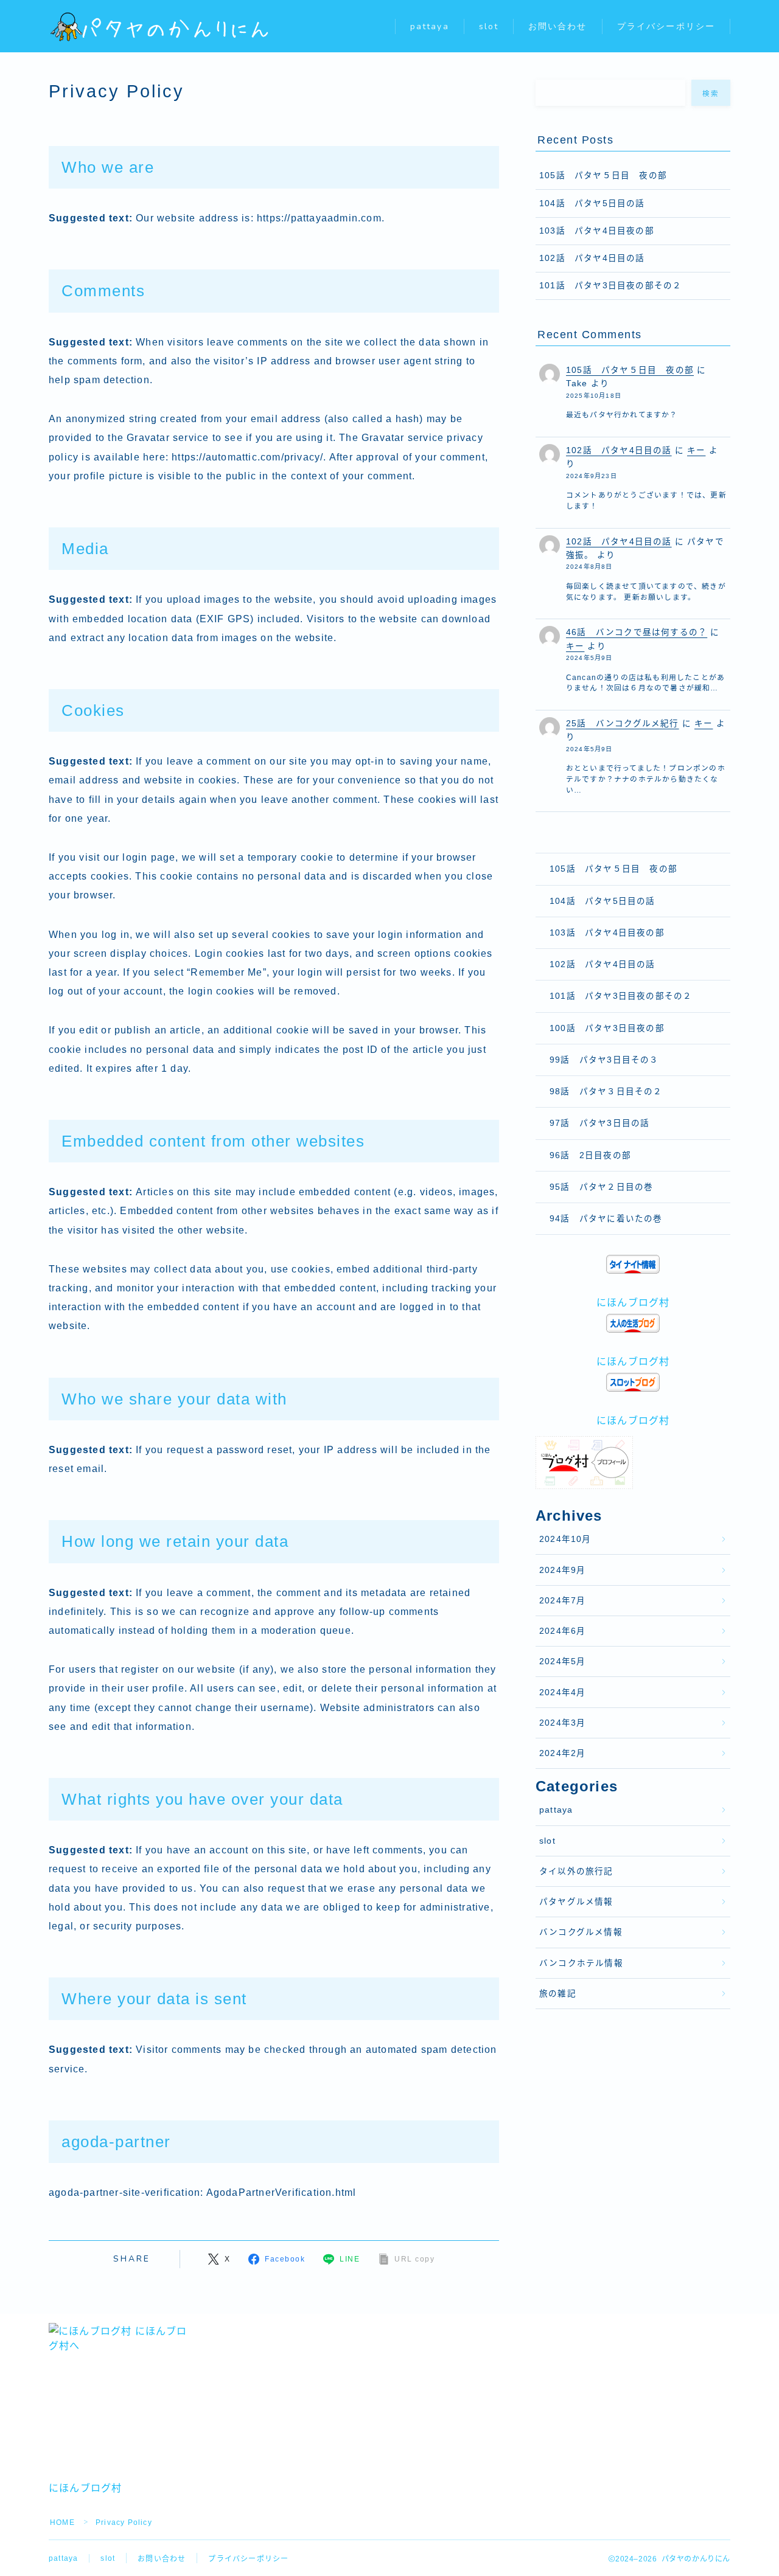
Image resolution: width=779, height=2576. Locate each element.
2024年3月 (562, 1723)
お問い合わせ (558, 26)
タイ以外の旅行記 (576, 1871)
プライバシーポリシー (666, 26)
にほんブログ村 (633, 1303)
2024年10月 (565, 1539)
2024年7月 (562, 1601)
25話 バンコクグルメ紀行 (623, 724)
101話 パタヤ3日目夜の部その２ (610, 286)
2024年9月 (562, 1570)
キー (696, 450)
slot (489, 26)
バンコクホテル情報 (581, 1963)
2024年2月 (562, 1753)
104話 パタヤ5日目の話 (592, 203)
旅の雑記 (558, 1994)
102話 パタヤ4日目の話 (592, 258)
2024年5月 (562, 1661)
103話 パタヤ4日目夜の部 (597, 231)
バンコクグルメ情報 (581, 1932)
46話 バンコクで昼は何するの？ (637, 632)
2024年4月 (562, 1692)
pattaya (430, 26)
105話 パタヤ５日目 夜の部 (603, 175)
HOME (62, 2522)
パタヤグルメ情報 (576, 1902)
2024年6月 (562, 1631)
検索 (711, 94)
